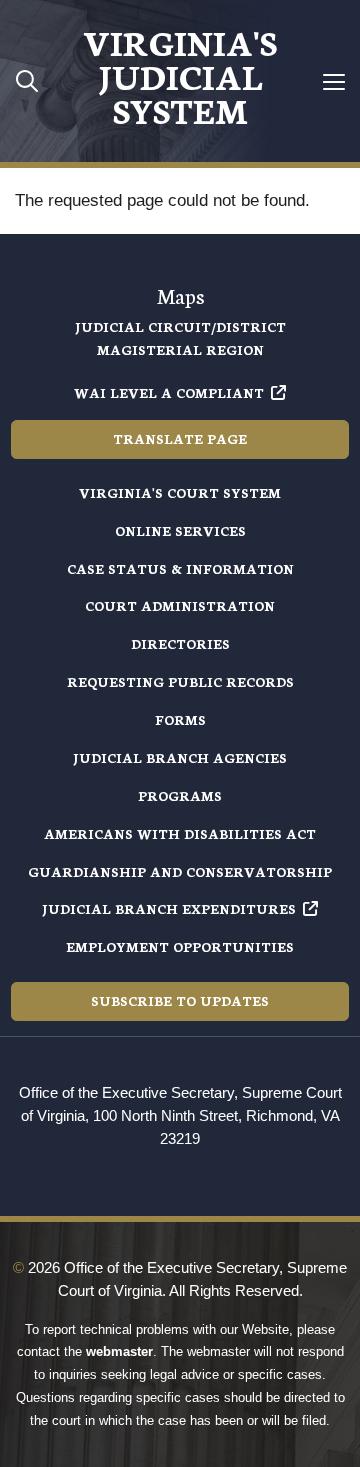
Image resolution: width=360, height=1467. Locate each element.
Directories (180, 643)
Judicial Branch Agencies (180, 757)
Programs (180, 795)
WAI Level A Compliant (169, 392)
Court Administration (180, 605)
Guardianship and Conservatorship (180, 871)
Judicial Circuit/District (180, 326)
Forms (180, 719)
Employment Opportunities (180, 946)
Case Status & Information (180, 568)
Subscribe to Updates (180, 1000)
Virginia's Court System (180, 492)
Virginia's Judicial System (180, 75)
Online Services (180, 530)
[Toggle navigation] (333, 81)
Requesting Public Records (180, 681)
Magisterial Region (180, 349)
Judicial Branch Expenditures (169, 908)
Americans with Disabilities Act (180, 833)
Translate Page (180, 438)
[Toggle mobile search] (26, 80)
